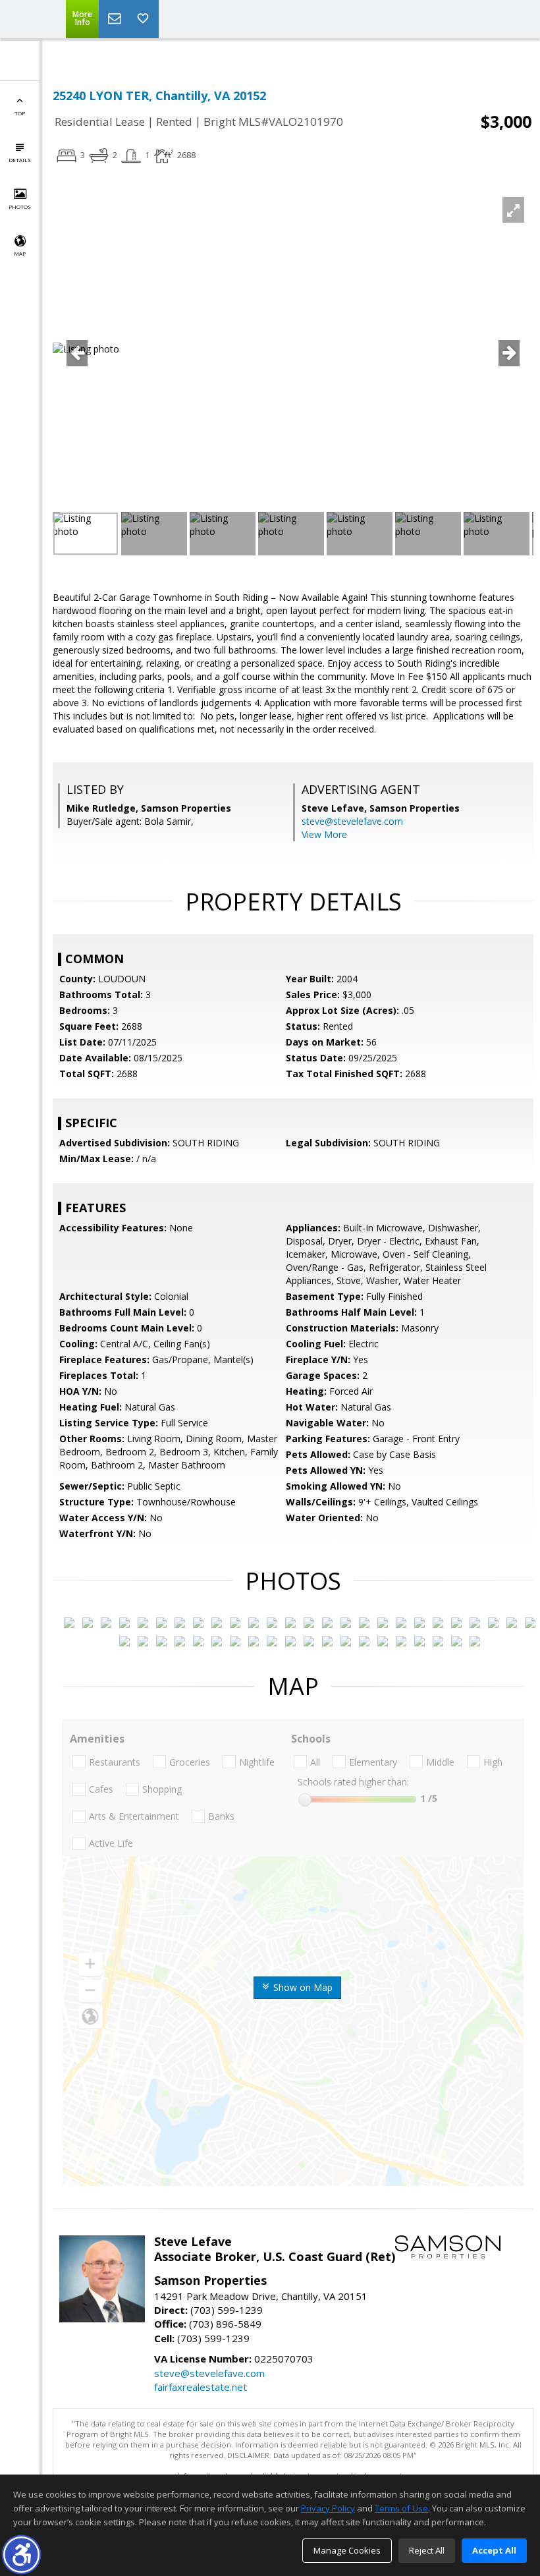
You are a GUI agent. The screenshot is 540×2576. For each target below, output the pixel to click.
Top (20, 113)
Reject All (427, 2550)
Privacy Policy (328, 2508)
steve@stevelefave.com (352, 821)
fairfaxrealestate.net (201, 2387)
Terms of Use (401, 2508)
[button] (21, 2555)
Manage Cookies (347, 2550)
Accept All (494, 2550)
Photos (20, 207)
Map (20, 253)
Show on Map (302, 1987)
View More (324, 834)
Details (20, 160)
